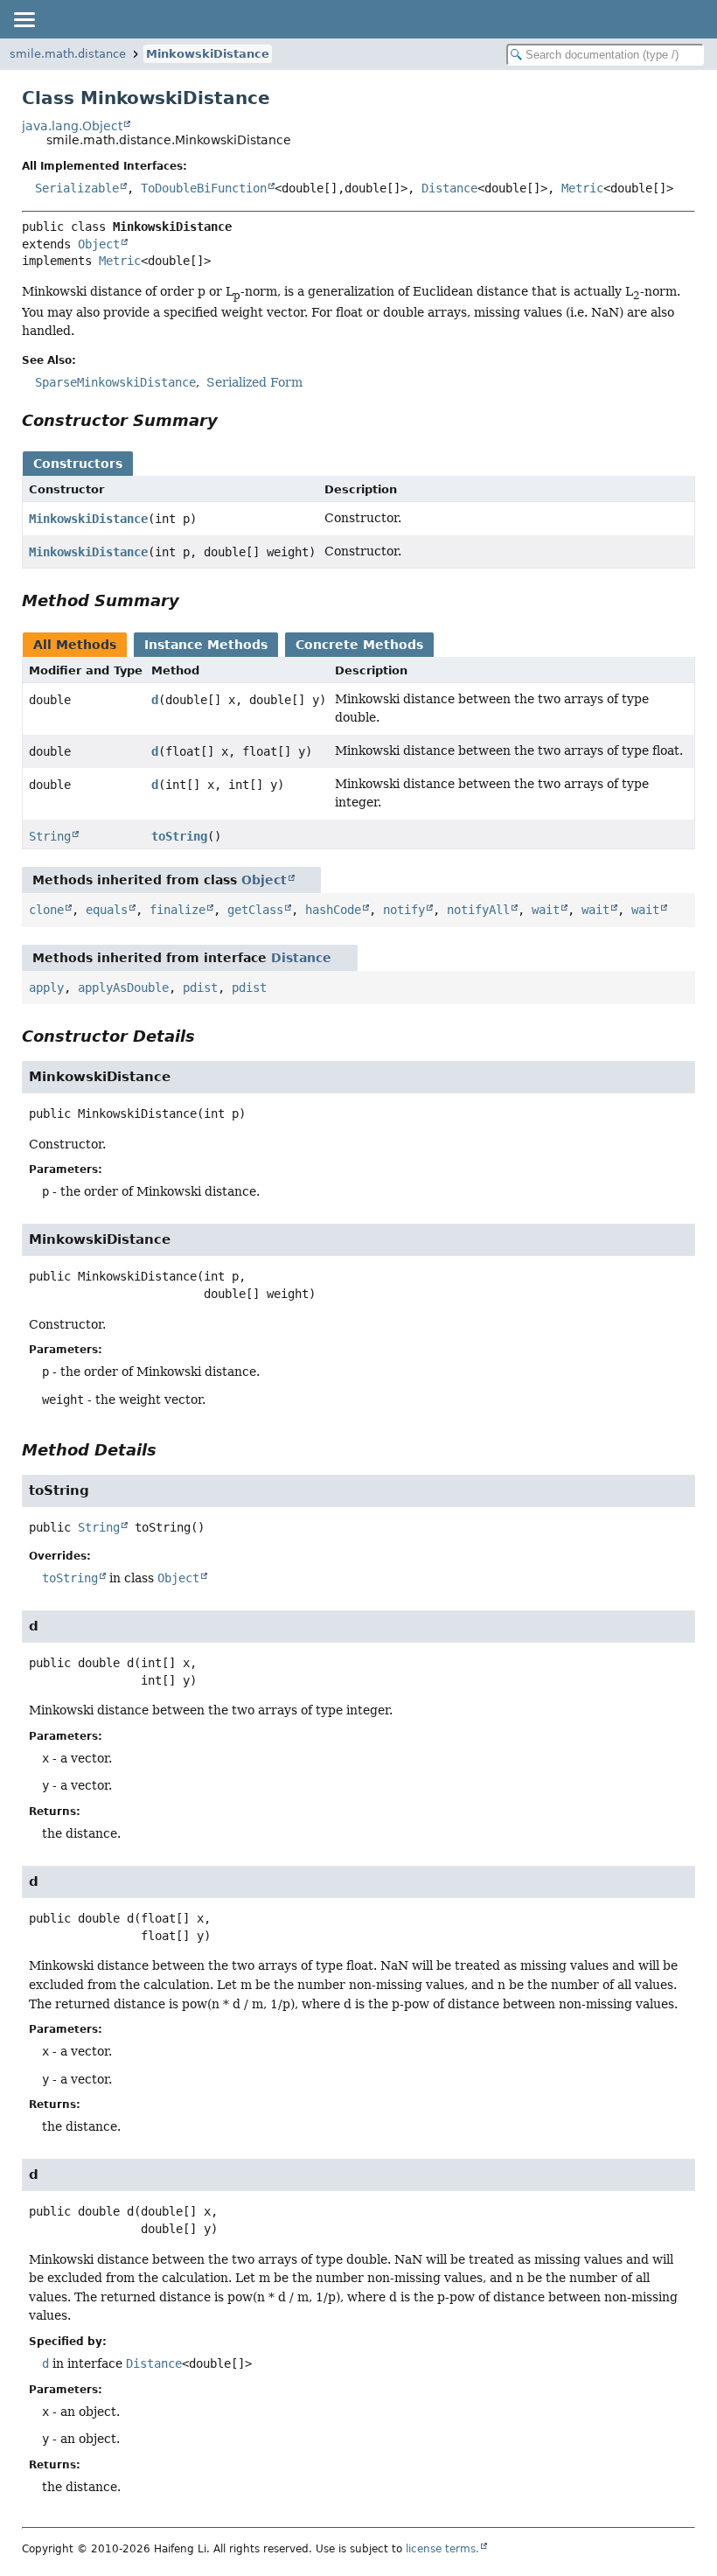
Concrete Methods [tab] (359, 645)
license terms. (442, 2549)
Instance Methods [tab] (206, 645)
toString (179, 836)
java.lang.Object (72, 126)
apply (46, 988)
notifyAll (478, 910)
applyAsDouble (123, 988)
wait (546, 910)
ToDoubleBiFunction (204, 188)
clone (46, 910)
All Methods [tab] (75, 645)
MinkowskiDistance (208, 54)
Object (99, 244)
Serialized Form (254, 382)
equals (107, 910)
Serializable (77, 188)
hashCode (333, 910)
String (50, 836)
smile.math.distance (68, 54)
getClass (255, 910)
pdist (200, 988)
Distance (449, 188)
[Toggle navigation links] (24, 19)
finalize (178, 910)
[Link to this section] (230, 420)
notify (404, 910)
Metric (582, 188)
